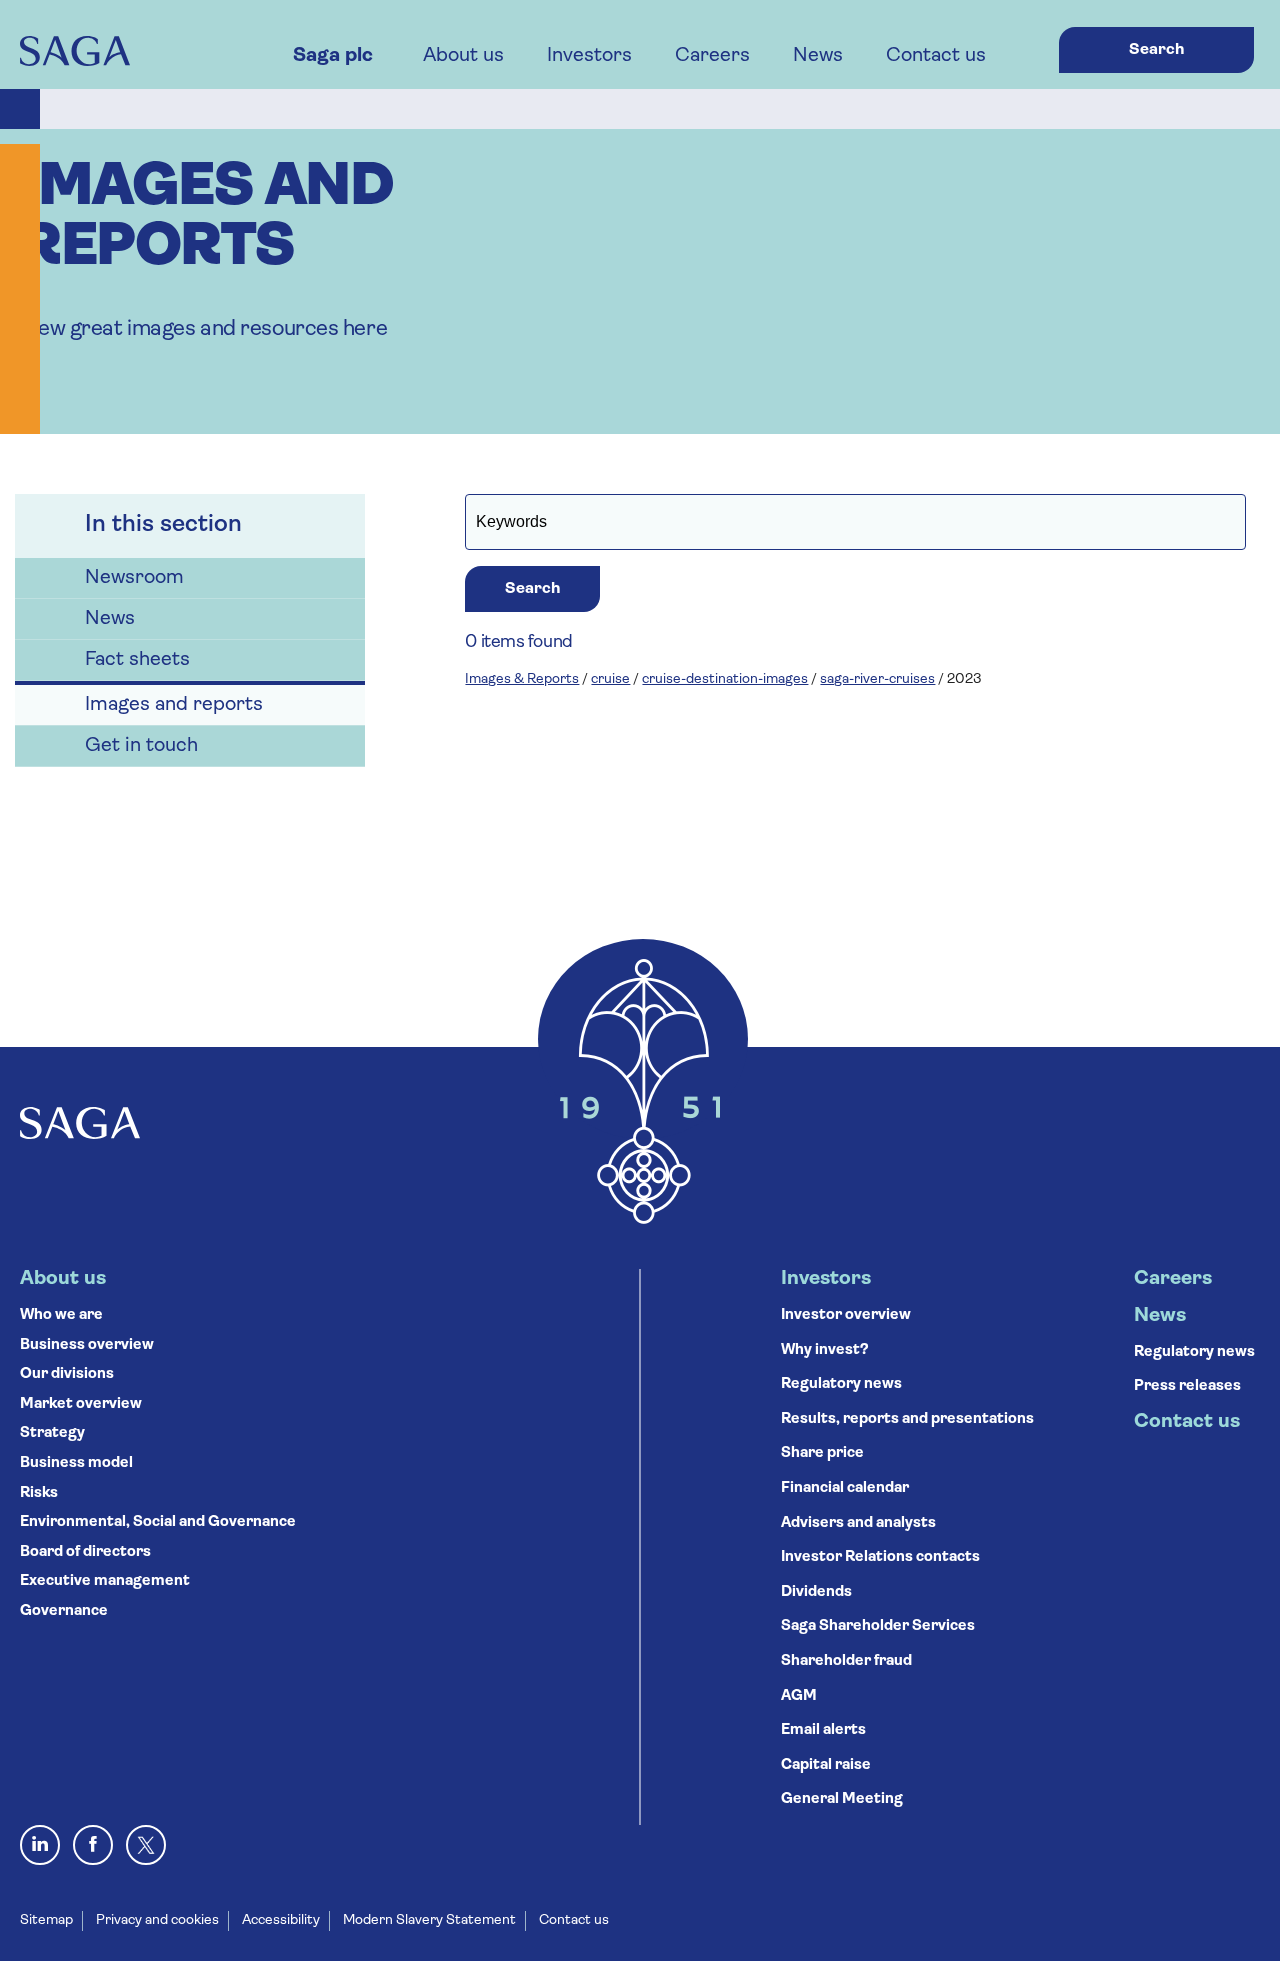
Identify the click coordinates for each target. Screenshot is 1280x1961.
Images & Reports (522, 679)
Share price (822, 1453)
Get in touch (141, 746)
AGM (799, 1696)
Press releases (1187, 1386)
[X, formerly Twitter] (146, 1845)
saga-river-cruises (877, 679)
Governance (64, 1611)
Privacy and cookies (157, 1920)
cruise (610, 679)
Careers (712, 56)
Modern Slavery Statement (429, 1920)
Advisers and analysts (858, 1523)
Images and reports (174, 705)
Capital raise (826, 1765)
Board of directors (85, 1552)
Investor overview (846, 1315)
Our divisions (67, 1374)
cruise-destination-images (725, 679)
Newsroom (134, 578)
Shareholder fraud (846, 1661)
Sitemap (46, 1920)
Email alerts (823, 1730)
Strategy (52, 1433)
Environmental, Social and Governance (158, 1522)
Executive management (105, 1581)
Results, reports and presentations (907, 1419)
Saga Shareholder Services (878, 1626)
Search (1156, 50)
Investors (589, 56)
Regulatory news (841, 1384)
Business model (76, 1463)
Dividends (816, 1592)
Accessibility (281, 1920)
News (818, 56)
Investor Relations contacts (880, 1557)
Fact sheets (137, 660)
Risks (39, 1493)
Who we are (61, 1315)
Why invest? (825, 1350)
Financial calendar (845, 1488)
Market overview (81, 1404)
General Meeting (842, 1799)
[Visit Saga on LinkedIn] (40, 1845)
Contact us (936, 56)
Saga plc (333, 56)
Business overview (87, 1345)
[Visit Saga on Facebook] (93, 1845)
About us (463, 56)
